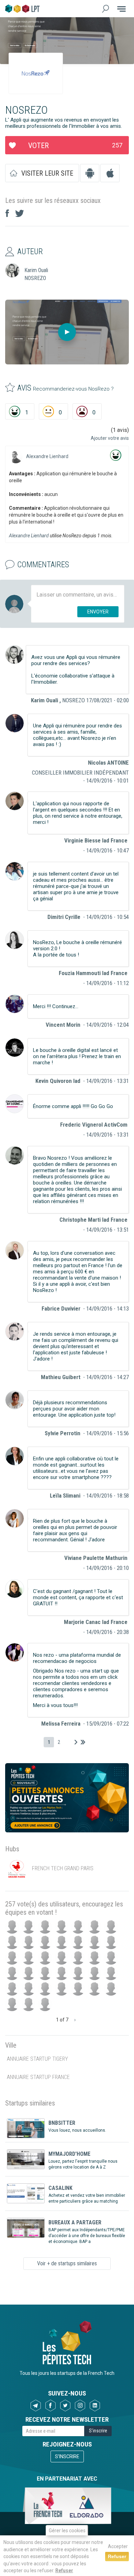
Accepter (118, 2546)
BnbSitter (62, 2123)
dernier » (83, 1742)
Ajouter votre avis (110, 438)
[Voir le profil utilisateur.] (16, 456)
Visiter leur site (47, 173)
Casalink (60, 2188)
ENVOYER (98, 612)
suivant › (76, 1742)
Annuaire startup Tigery (37, 2059)
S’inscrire (67, 2456)
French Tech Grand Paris (63, 1869)
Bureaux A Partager (75, 2222)
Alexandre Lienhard (47, 456)
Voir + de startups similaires (67, 2263)
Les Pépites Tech (22, 9)
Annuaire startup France (38, 2077)
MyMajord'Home (69, 2154)
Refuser (64, 2570)
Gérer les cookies (67, 2531)
